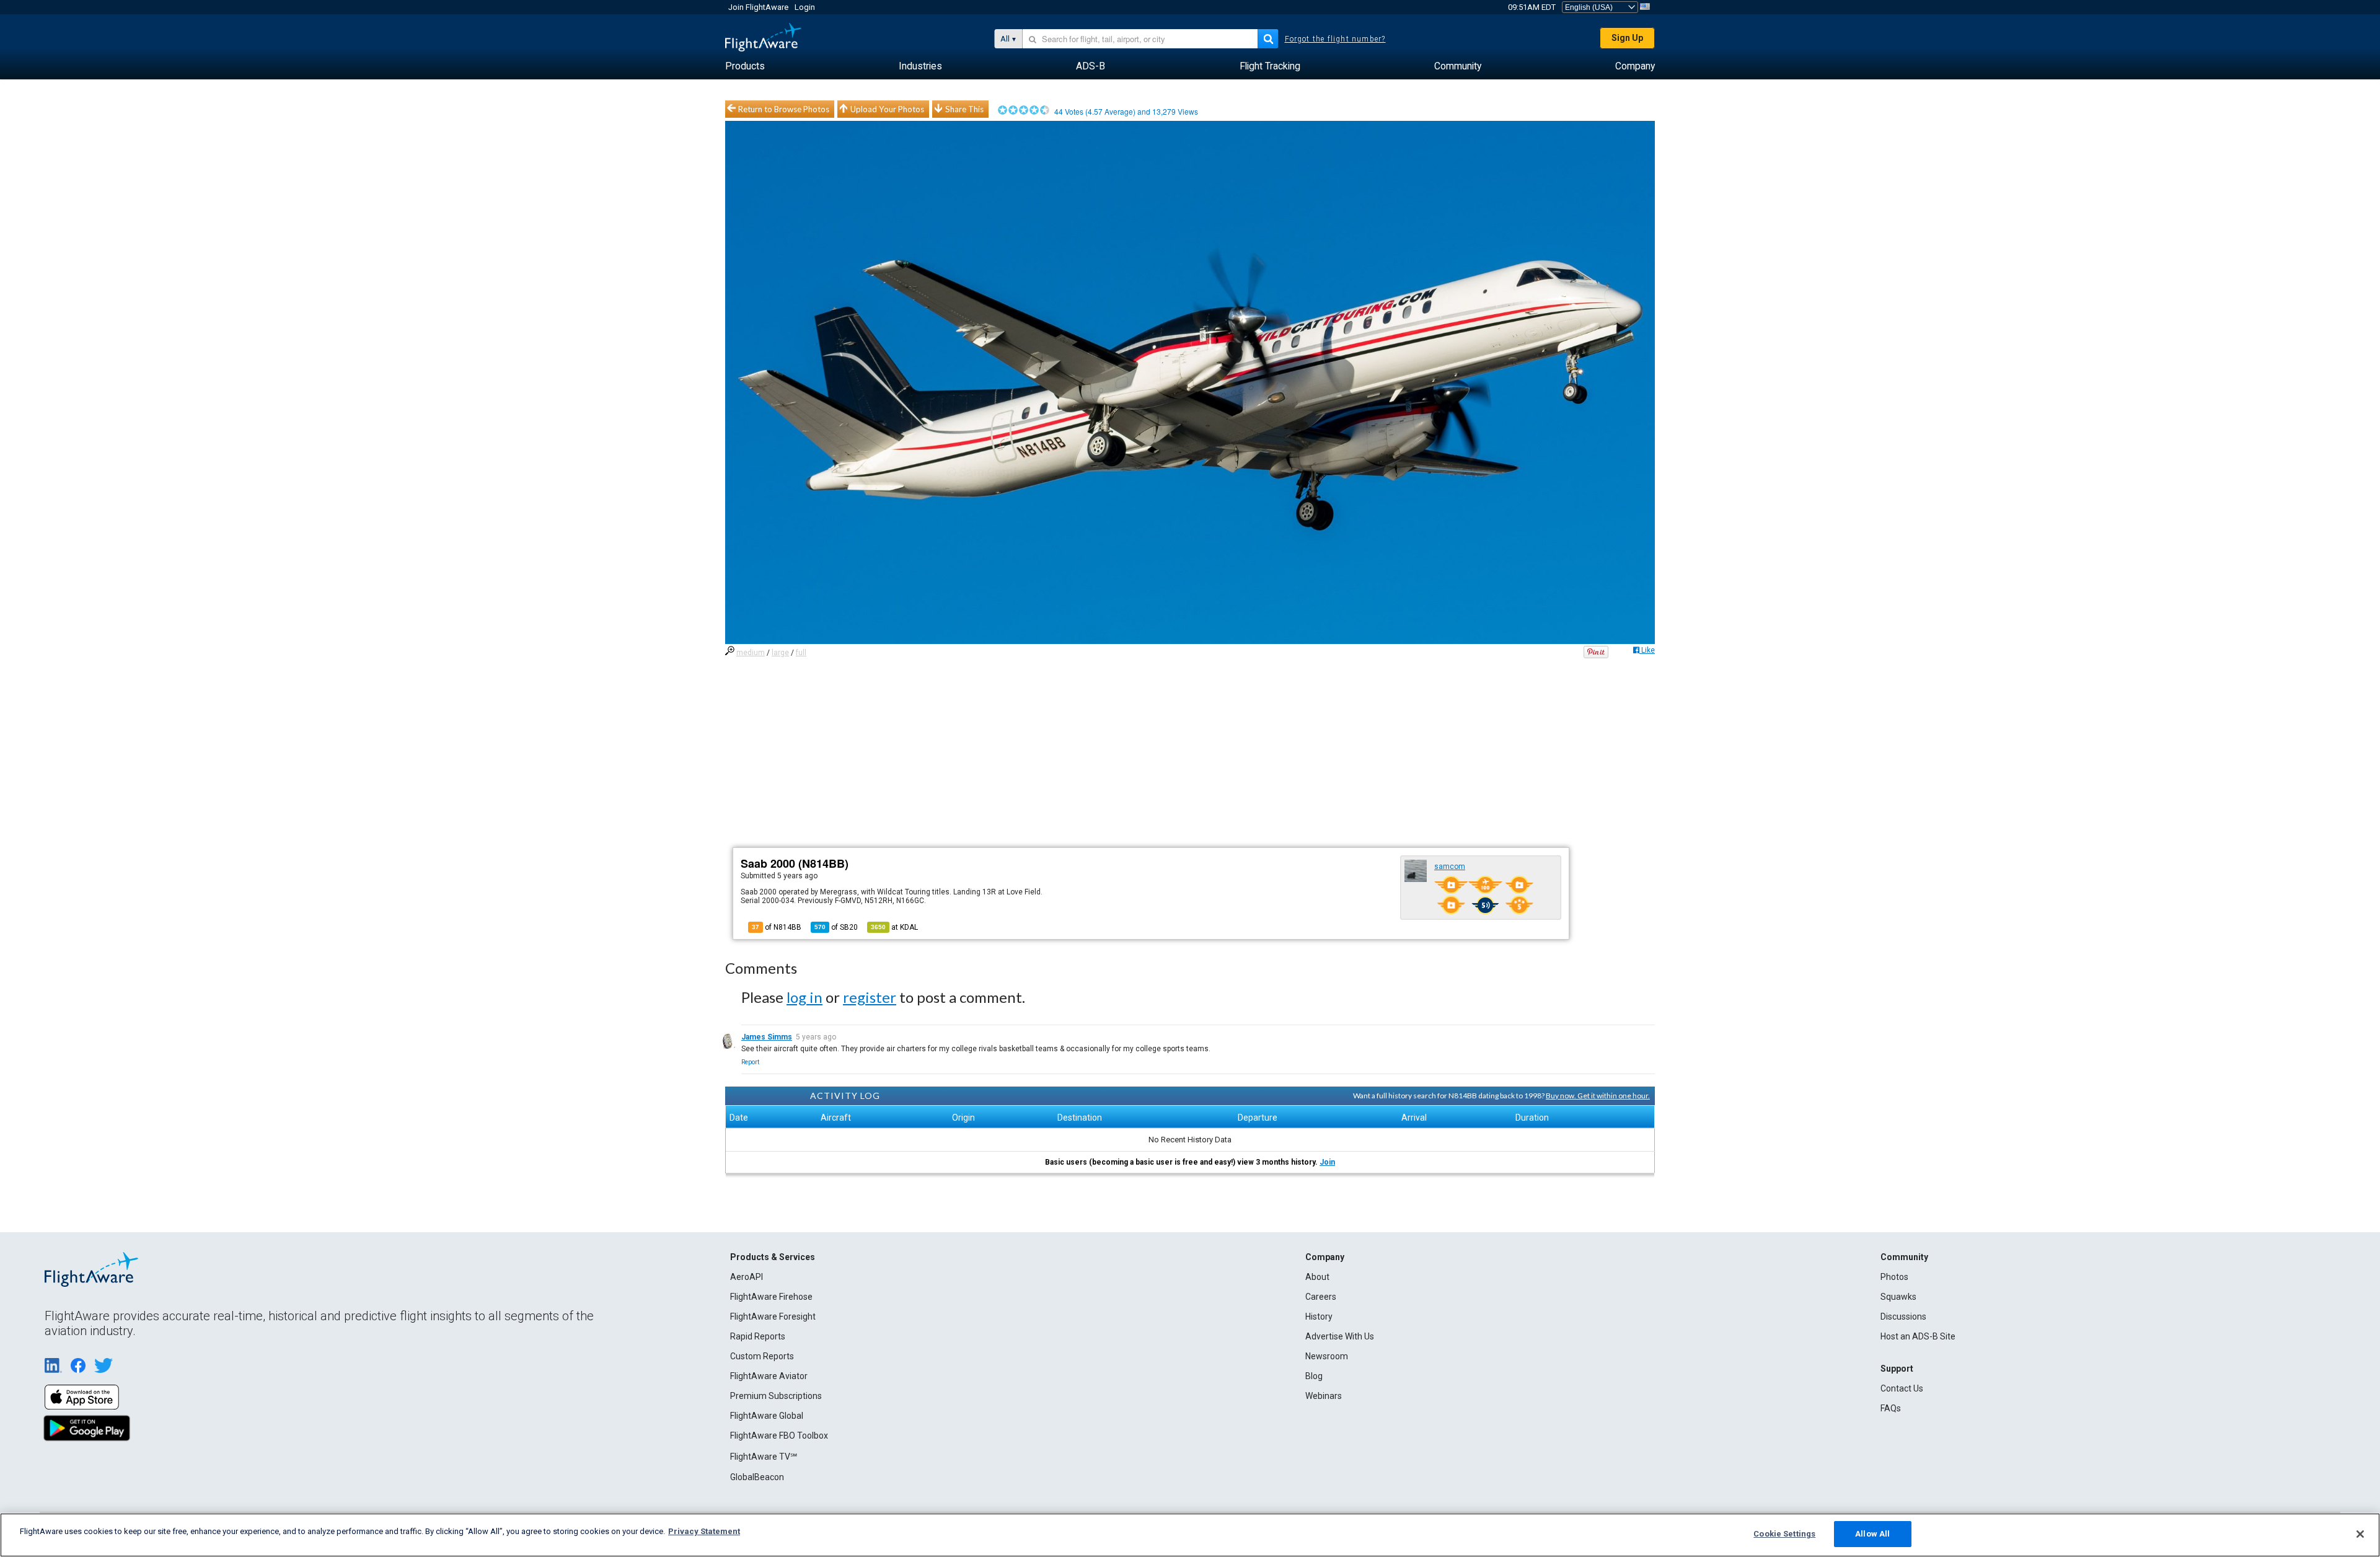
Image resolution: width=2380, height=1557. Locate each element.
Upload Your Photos (887, 109)
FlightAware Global (767, 1416)
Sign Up (1627, 38)
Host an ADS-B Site (1918, 1336)
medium (751, 653)
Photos (1894, 1277)
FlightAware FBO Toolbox (779, 1436)
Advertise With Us (1340, 1336)
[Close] (2360, 1534)
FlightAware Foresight (773, 1317)
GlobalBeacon (757, 1477)
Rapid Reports (758, 1336)
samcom (1450, 867)
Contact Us (1902, 1388)
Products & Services (773, 1257)
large (780, 653)
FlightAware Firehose (771, 1297)
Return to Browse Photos (784, 109)
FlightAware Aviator (769, 1376)
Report (750, 1062)
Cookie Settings (1784, 1534)
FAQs (1891, 1408)
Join (1327, 1162)
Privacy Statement (704, 1531)
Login (805, 7)
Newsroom (1327, 1356)
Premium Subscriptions (776, 1396)
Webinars (1324, 1396)
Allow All (1872, 1534)
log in (804, 997)
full (801, 653)
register (870, 997)
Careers (1321, 1297)
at (894, 927)
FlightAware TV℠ (764, 1457)
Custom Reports (762, 1356)
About (1317, 1277)
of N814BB (777, 927)
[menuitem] (745, 66)
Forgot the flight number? (1335, 39)
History (1319, 1317)
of (836, 927)
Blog (1314, 1376)
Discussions (1903, 1317)
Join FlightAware (758, 7)
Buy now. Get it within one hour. (1598, 1096)
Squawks (1898, 1297)
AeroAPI (747, 1277)
